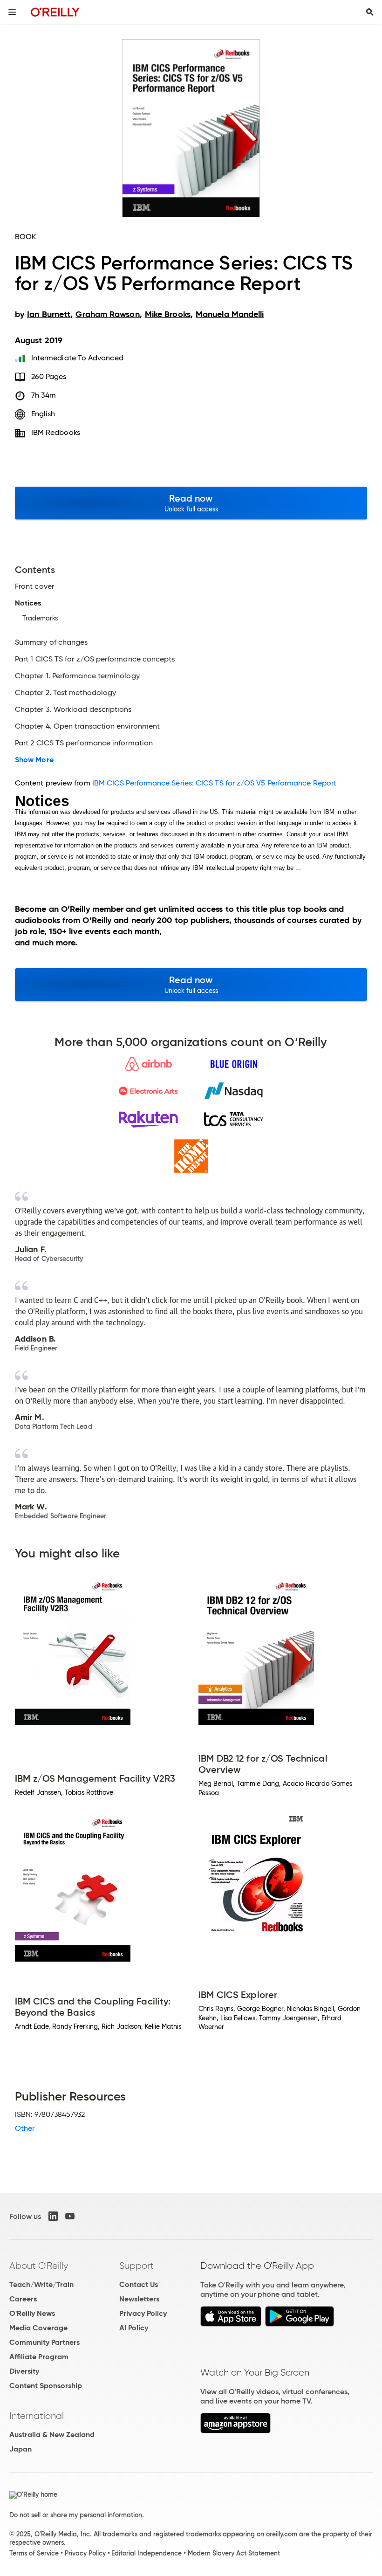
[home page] (55, 12)
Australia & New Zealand (52, 2435)
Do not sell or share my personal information (76, 2515)
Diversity (24, 2371)
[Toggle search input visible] (370, 12)
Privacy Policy (143, 2313)
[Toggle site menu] (12, 12)
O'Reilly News (32, 2313)
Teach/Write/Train (41, 2284)
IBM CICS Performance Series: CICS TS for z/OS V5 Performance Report (214, 783)
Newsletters (139, 2299)
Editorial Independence (147, 2553)
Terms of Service (34, 2553)
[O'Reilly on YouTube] (70, 2216)
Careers (23, 2299)
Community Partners (44, 2342)
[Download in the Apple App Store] (231, 2324)
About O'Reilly (39, 2266)
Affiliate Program (39, 2357)
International (37, 2416)
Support (136, 2266)
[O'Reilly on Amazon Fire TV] (235, 2431)
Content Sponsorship (46, 2386)
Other (25, 2128)
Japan (20, 2449)
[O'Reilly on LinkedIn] (53, 2216)
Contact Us (139, 2284)
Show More (34, 760)
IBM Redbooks (56, 432)
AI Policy (134, 2328)
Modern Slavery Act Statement (234, 2553)
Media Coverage (38, 2328)
